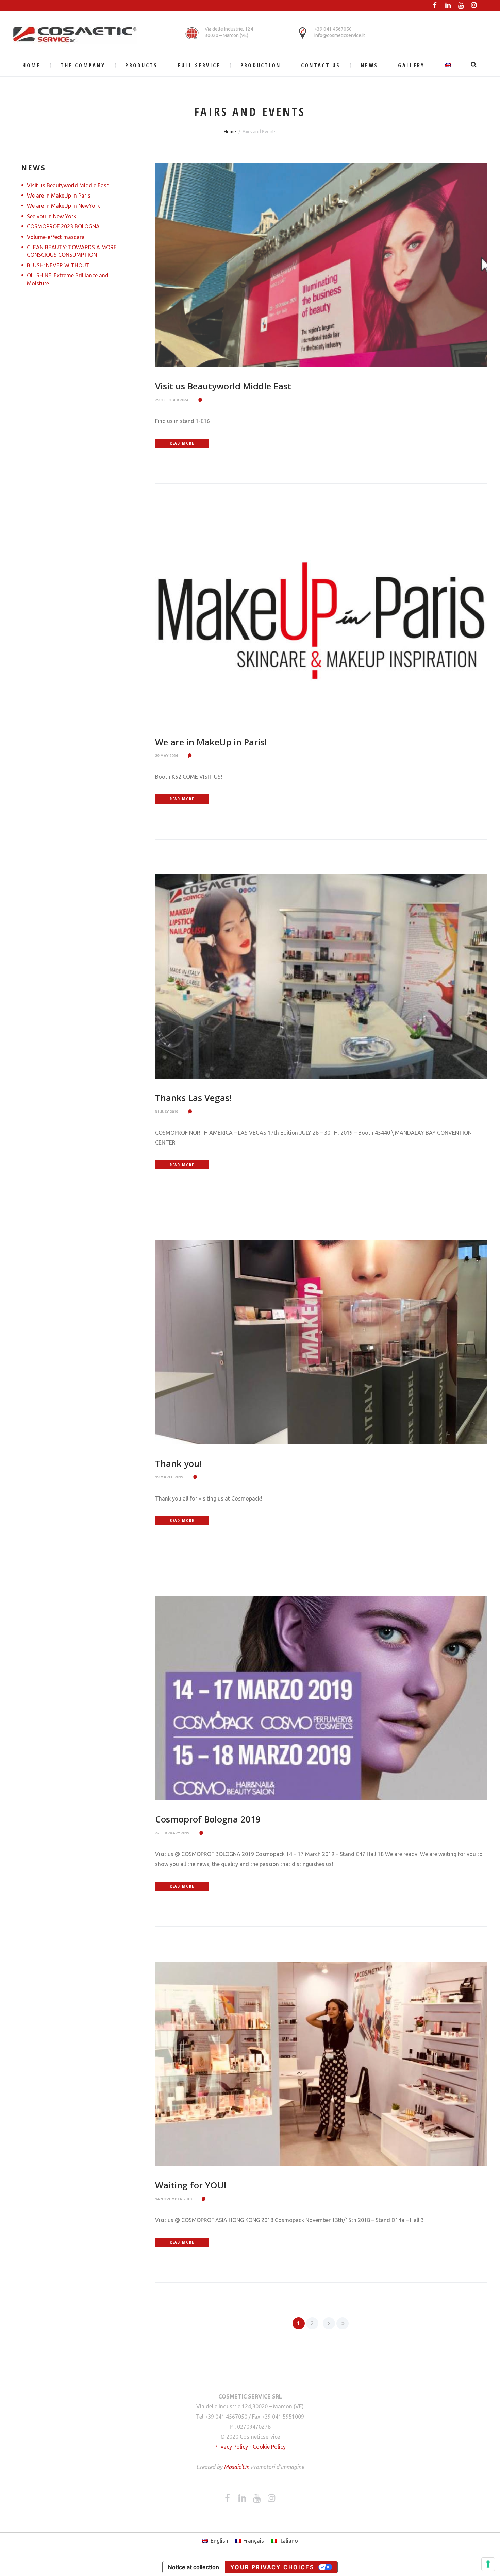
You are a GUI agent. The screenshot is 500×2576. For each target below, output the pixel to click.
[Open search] (475, 64)
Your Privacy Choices (272, 2567)
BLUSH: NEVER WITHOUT (58, 265)
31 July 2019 (166, 1112)
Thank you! (179, 1464)
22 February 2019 (172, 1833)
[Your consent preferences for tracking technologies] (488, 2564)
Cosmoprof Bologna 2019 (208, 1819)
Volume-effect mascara (56, 237)
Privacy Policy (231, 2447)
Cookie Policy (269, 2447)
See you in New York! (52, 216)
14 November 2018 (173, 2199)
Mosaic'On (237, 2467)
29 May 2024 (166, 756)
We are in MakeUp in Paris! (211, 742)
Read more (182, 443)
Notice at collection (194, 2567)
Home (230, 132)
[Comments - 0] (201, 400)
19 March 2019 (169, 1477)
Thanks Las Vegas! (194, 1098)
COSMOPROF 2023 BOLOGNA (63, 226)
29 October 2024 (172, 400)
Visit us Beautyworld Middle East (223, 386)
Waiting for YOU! (191, 2185)
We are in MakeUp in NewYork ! (65, 206)
